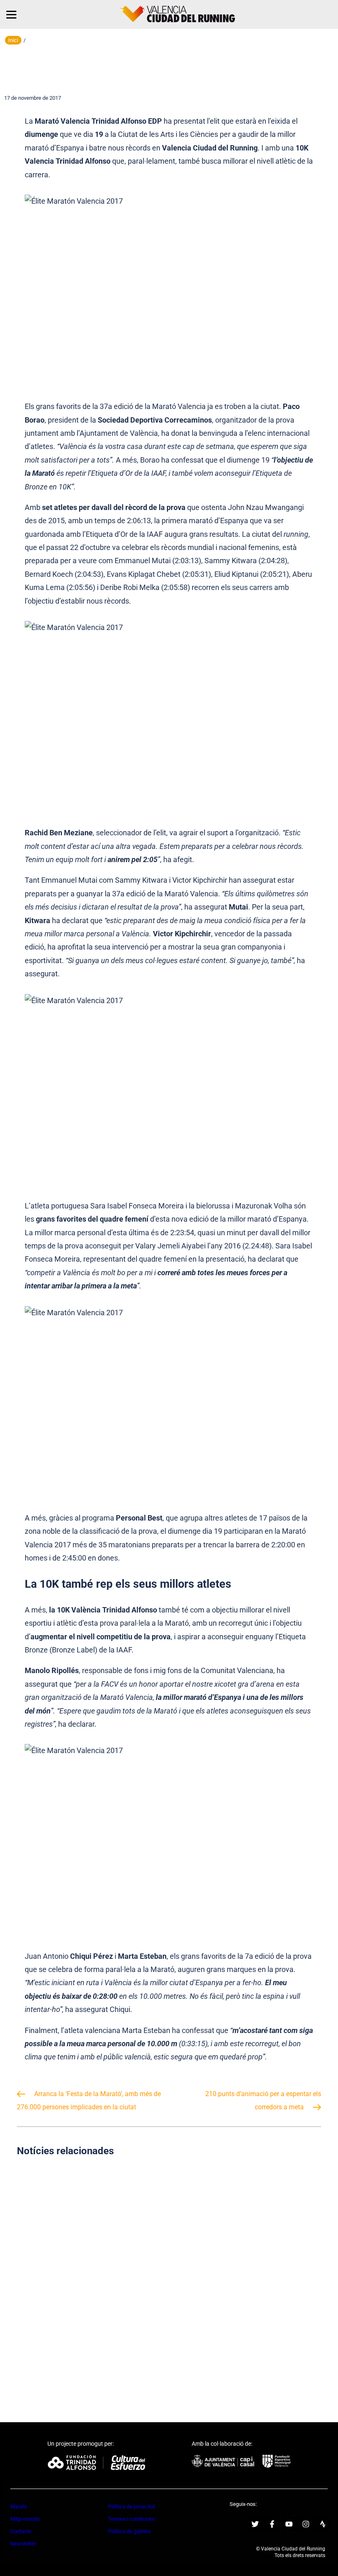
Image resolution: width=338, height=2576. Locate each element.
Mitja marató (25, 2519)
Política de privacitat (131, 2507)
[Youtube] (289, 2524)
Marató (19, 2507)
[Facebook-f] (272, 2524)
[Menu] (11, 14)
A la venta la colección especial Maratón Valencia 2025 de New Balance (90, 2342)
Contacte (21, 2531)
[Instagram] (306, 2524)
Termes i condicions (131, 2519)
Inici (13, 40)
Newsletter (23, 2544)
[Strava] (323, 2524)
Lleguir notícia (90, 2243)
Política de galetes (129, 2531)
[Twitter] (255, 2524)
